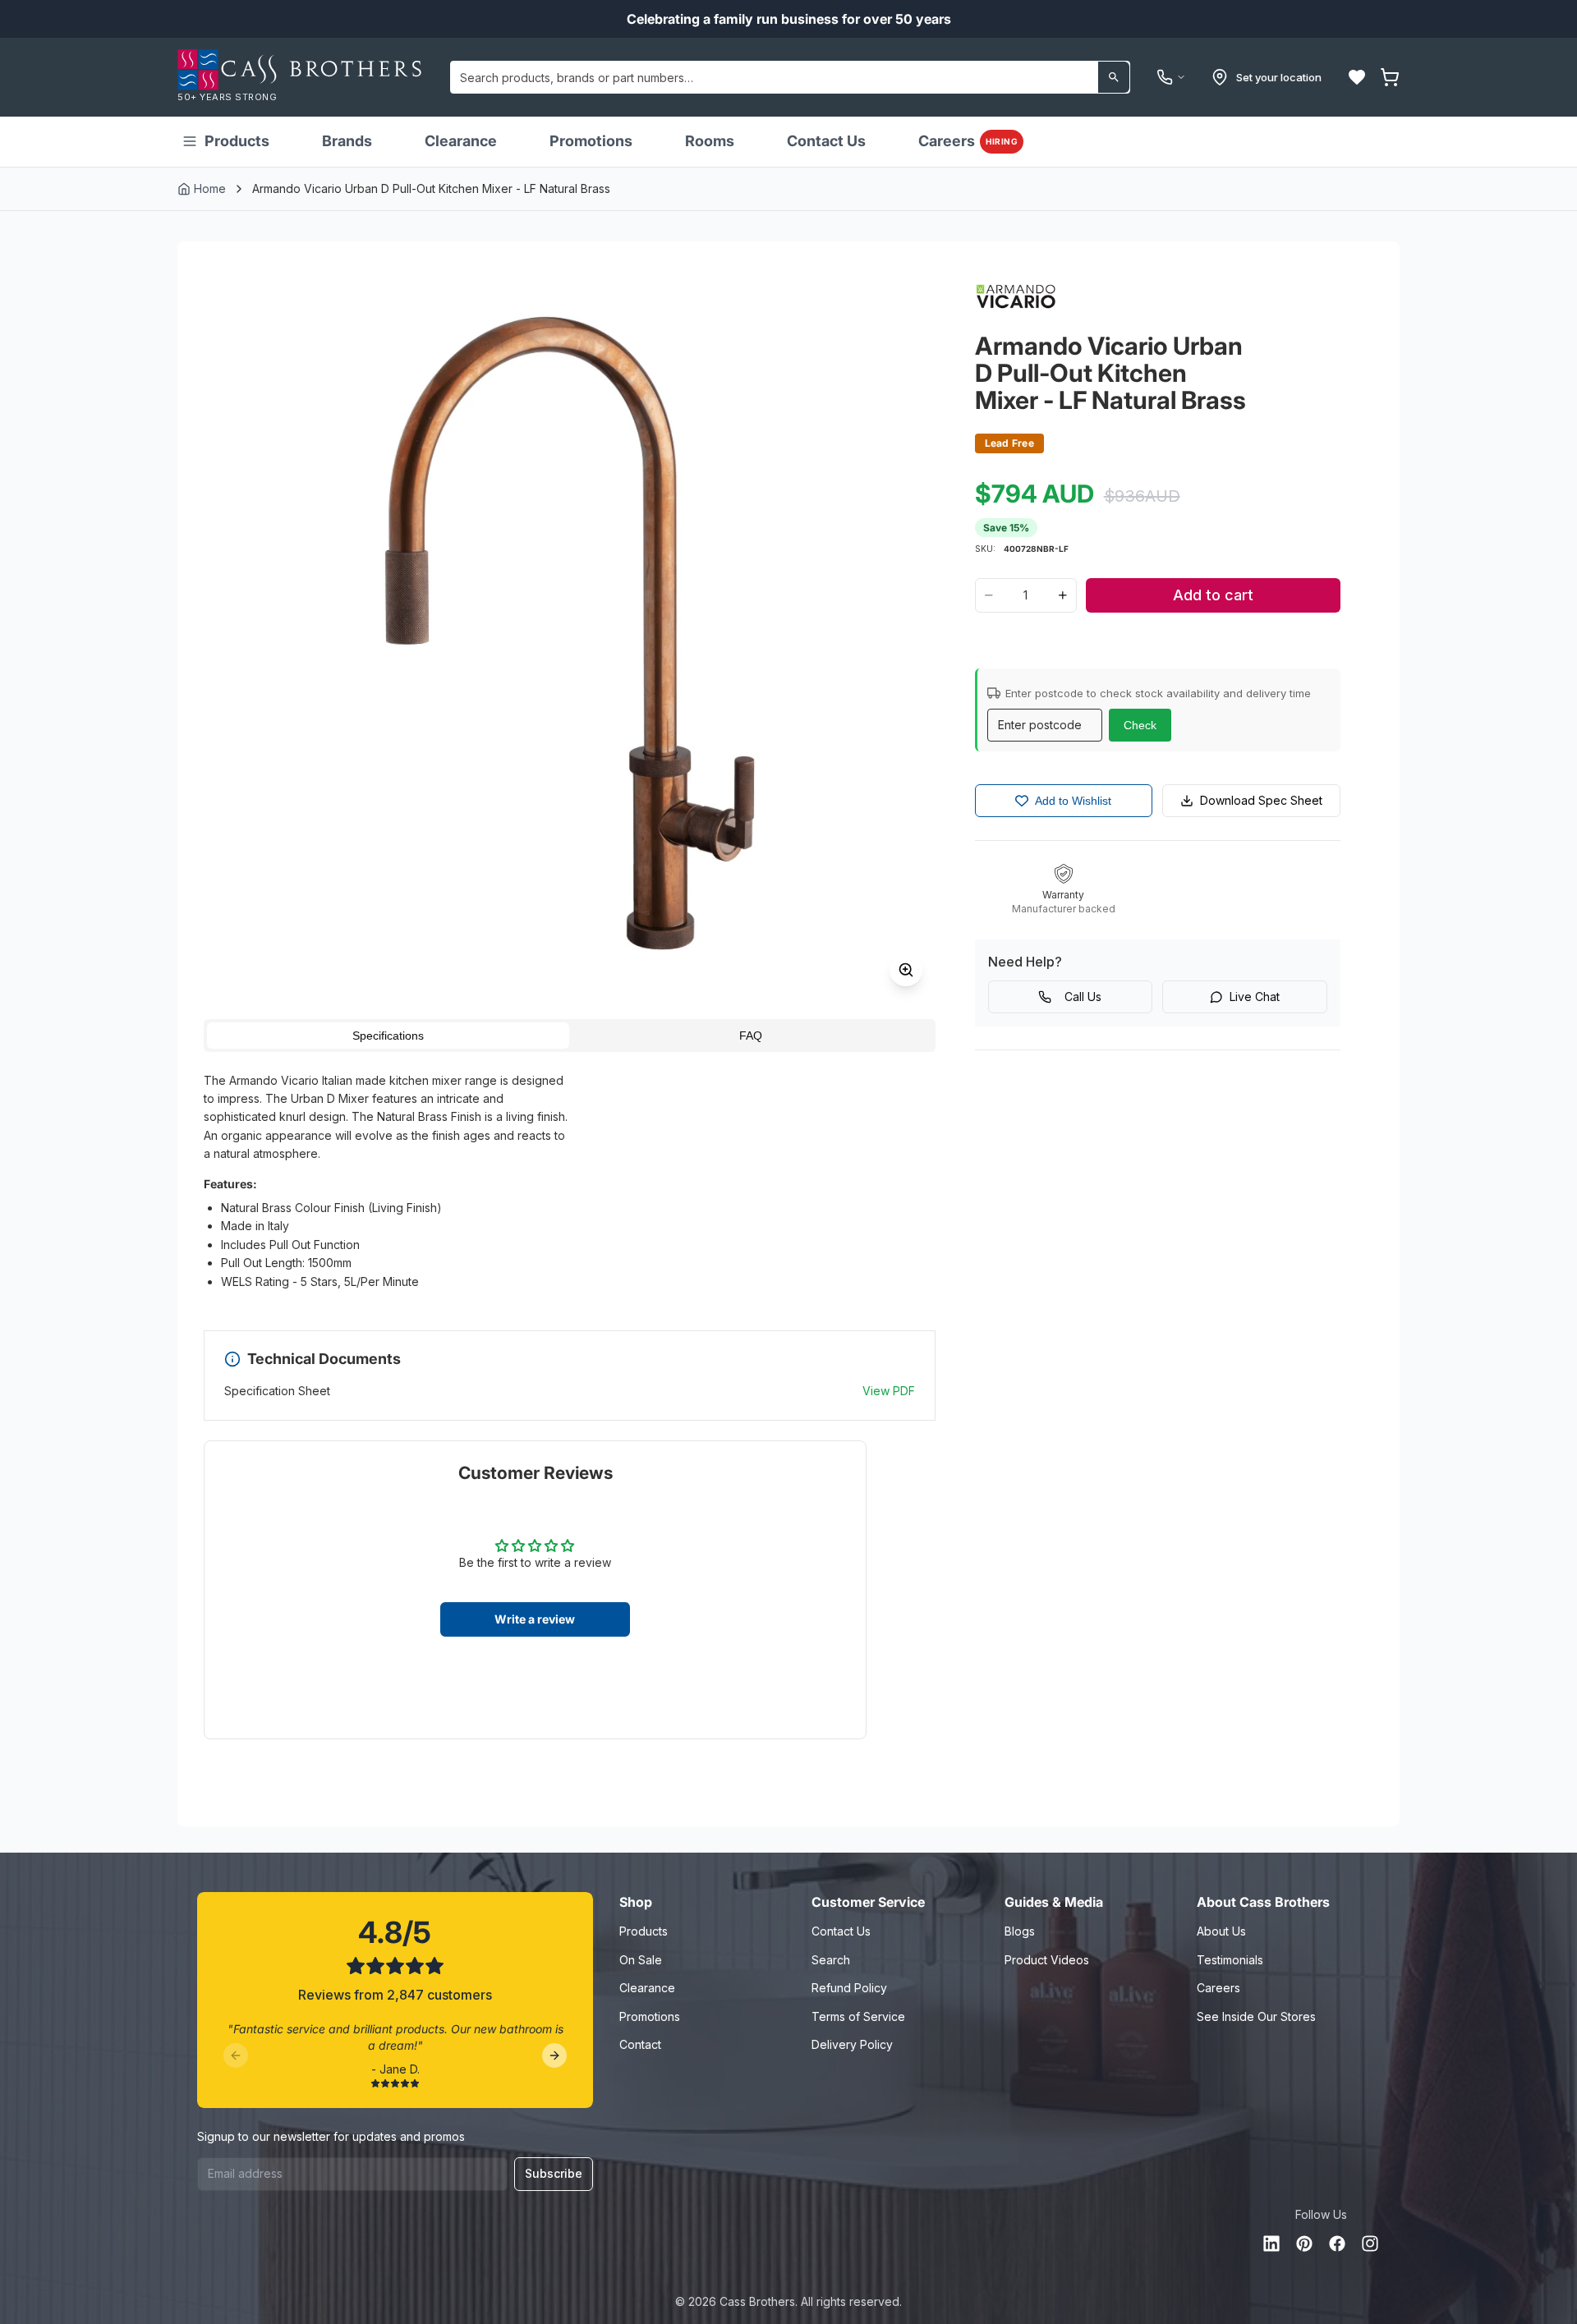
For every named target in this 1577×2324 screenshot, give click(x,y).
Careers (968, 141)
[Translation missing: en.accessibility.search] (1114, 77)
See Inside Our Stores (1256, 2016)
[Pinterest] (1304, 2244)
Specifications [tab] (388, 1036)
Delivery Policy (852, 2044)
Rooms (710, 141)
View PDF (889, 1391)
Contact (640, 2044)
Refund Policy (849, 1988)
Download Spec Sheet (1261, 800)
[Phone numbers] (1171, 77)
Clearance (461, 141)
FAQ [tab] (751, 1036)
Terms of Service (858, 2016)
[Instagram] (1370, 2244)
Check (1140, 725)
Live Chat (1255, 997)
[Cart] (1390, 77)
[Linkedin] (1271, 2244)
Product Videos (1047, 1960)
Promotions (591, 141)
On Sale (641, 1960)
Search (831, 1960)
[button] (1357, 77)
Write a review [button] (535, 1619)
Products (237, 141)
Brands (347, 141)
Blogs (1020, 1931)
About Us (1221, 1931)
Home (210, 188)
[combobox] (790, 77)
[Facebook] (1337, 2244)
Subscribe (554, 2173)
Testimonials (1230, 1960)
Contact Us (826, 141)
